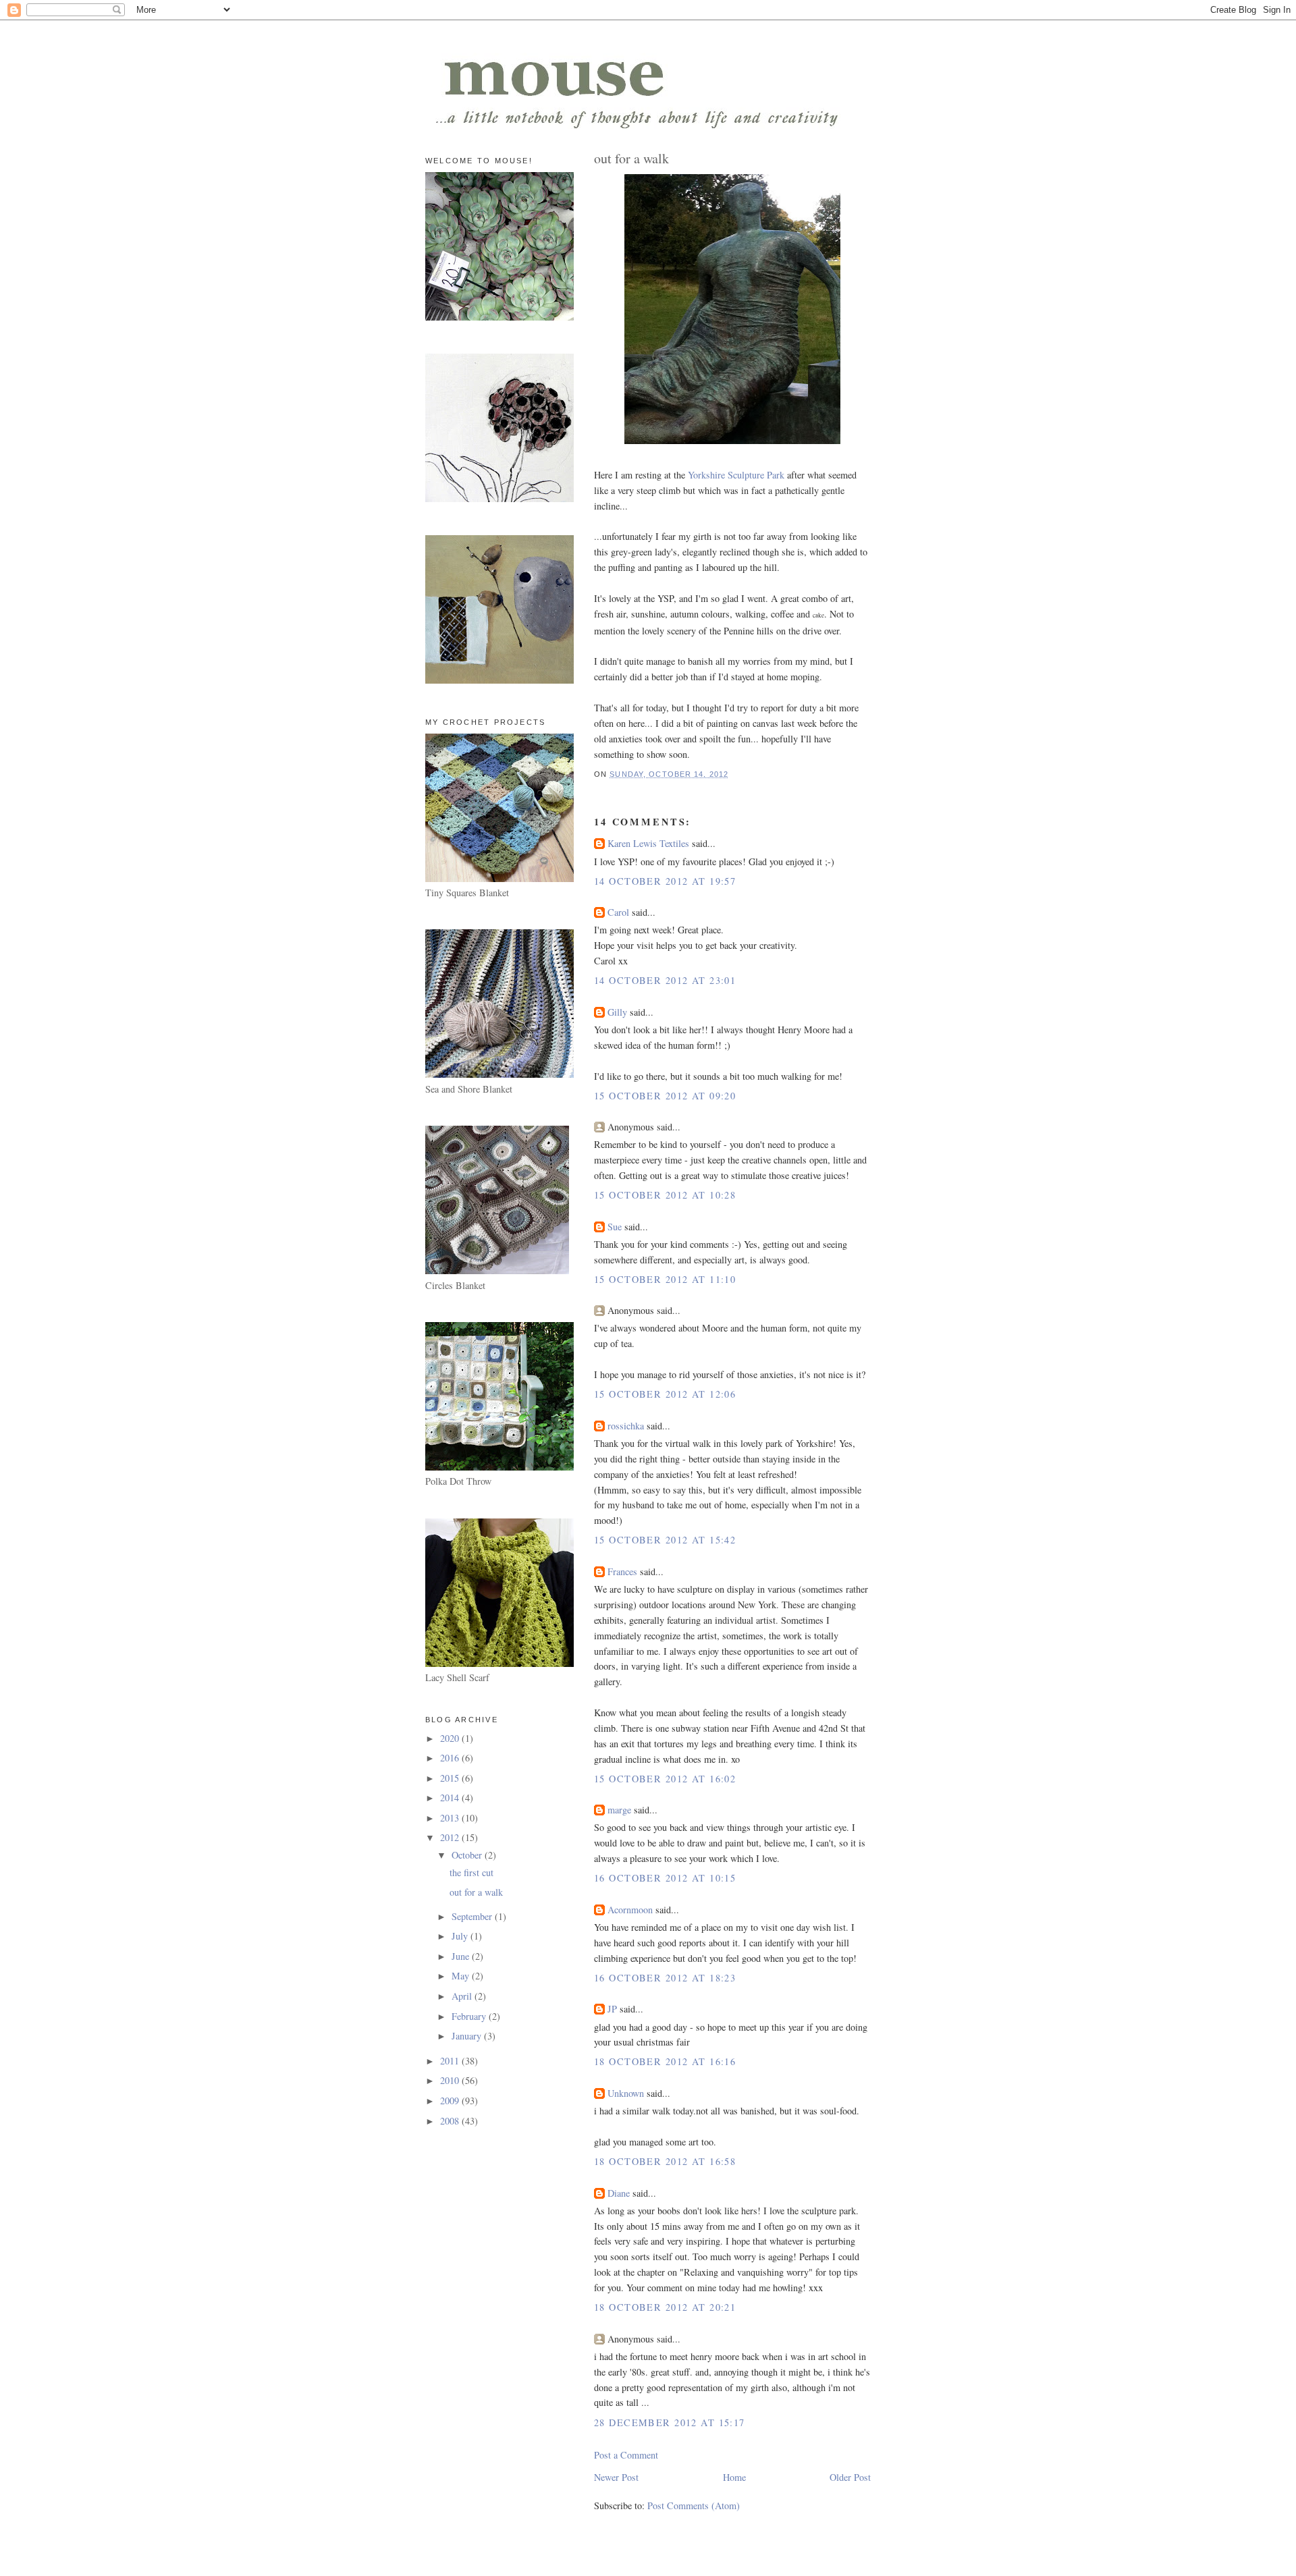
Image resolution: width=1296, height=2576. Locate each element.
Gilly (617, 1012)
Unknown (626, 2093)
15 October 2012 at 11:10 (665, 1279)
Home (734, 2477)
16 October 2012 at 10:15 (665, 1878)
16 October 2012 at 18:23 (665, 1978)
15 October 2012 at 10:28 (665, 1195)
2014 (451, 1798)
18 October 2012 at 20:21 (665, 2307)
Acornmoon (630, 1910)
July (461, 1936)
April (463, 1996)
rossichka (626, 1426)
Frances (622, 1571)
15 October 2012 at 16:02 (665, 1779)
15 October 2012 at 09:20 (665, 1096)
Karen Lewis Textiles (648, 843)
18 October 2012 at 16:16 (665, 2061)
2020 (451, 1738)
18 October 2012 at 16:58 (665, 2161)
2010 (451, 2080)
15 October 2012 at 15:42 (665, 1540)
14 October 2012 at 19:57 (665, 881)
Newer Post (616, 2477)
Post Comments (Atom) (694, 2505)
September (473, 1916)
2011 (451, 2061)
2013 (451, 1818)
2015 (451, 1778)
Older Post (850, 2477)
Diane (619, 2193)
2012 (451, 1837)
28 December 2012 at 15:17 (670, 2422)
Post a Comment (626, 2455)
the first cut (471, 1872)
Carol (618, 912)
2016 (451, 1758)
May (462, 1976)
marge (619, 1810)
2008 (451, 2121)
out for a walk (476, 1892)
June (462, 1956)
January (468, 2036)
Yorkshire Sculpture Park (736, 475)
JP (612, 2009)
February (470, 2016)
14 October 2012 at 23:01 (665, 980)
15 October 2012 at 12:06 (665, 1394)
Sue (615, 1227)
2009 (451, 2101)
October (468, 1855)
